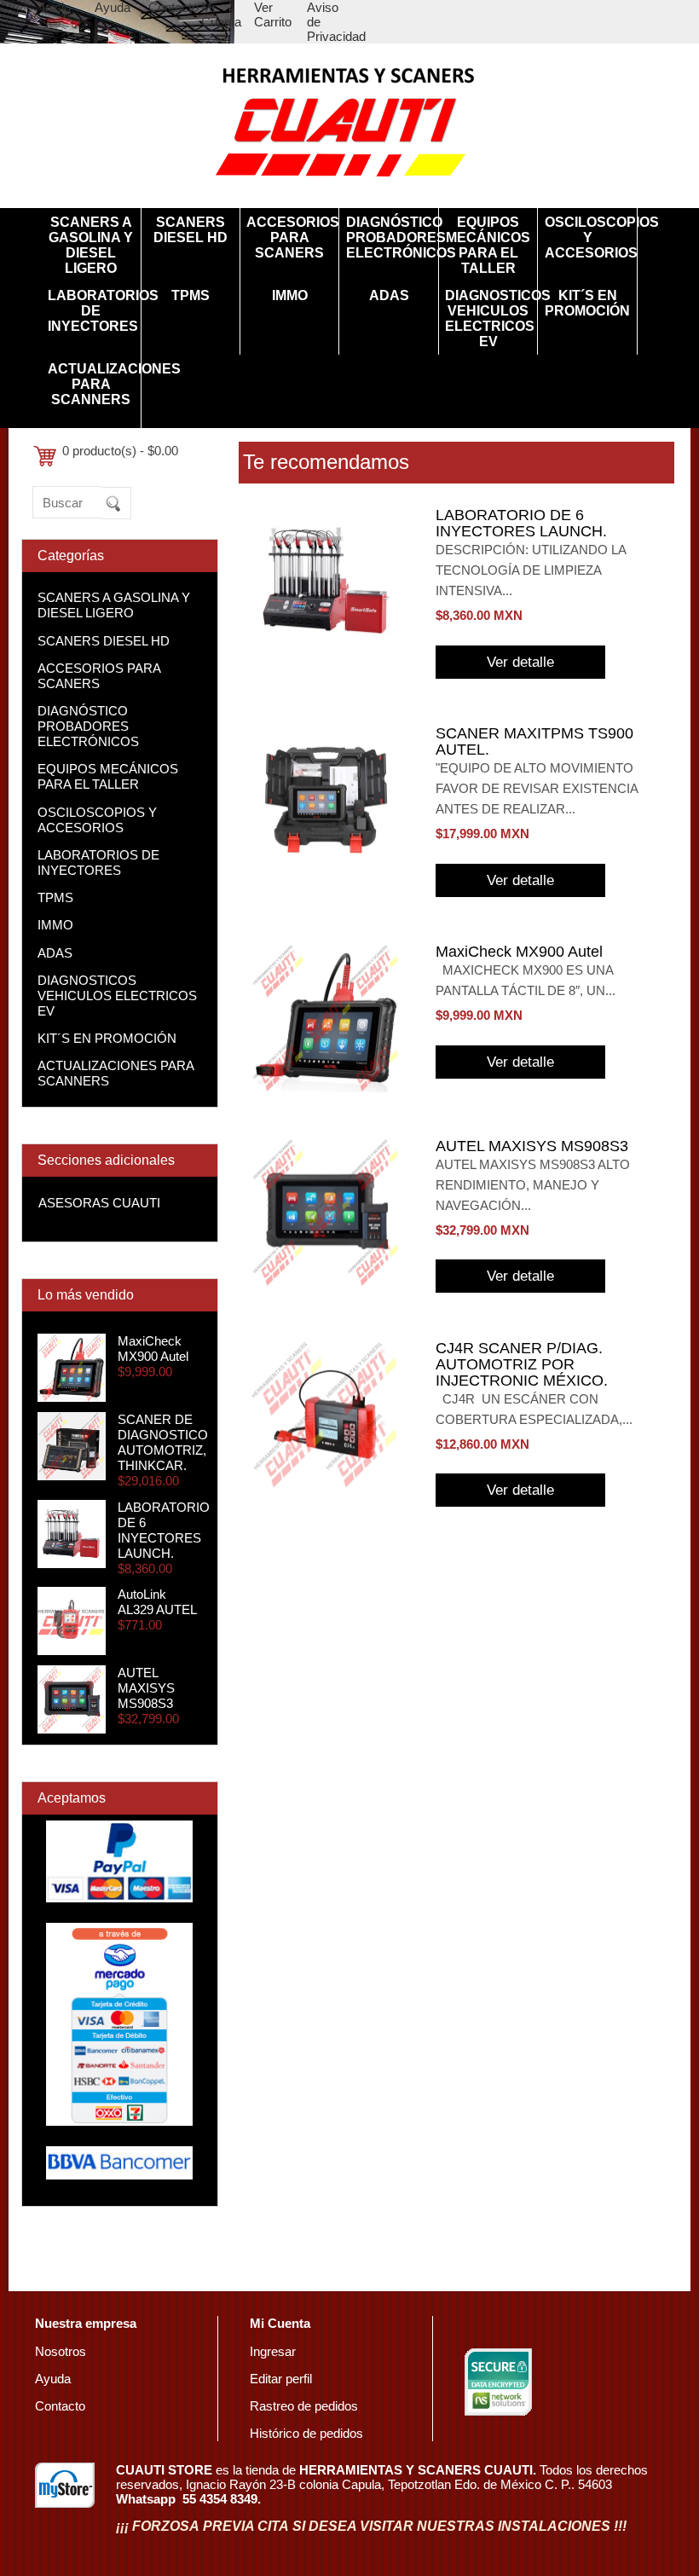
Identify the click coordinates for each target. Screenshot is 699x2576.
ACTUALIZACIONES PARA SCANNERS (91, 384)
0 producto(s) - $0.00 (120, 451)
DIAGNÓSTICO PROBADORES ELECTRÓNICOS (389, 237)
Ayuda (113, 7)
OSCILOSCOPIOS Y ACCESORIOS (588, 237)
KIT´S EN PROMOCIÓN (587, 303)
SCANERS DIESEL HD (191, 230)
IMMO (290, 295)
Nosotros (61, 2351)
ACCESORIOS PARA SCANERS (289, 237)
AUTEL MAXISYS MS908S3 (146, 1688)
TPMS (191, 295)
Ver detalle (520, 662)
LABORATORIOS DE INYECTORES (91, 311)
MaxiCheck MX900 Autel (153, 1349)
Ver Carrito (273, 14)
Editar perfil (281, 2379)
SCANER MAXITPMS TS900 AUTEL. (534, 741)
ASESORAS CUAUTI (99, 1203)
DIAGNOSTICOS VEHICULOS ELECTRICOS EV (488, 318)
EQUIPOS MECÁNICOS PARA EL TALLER (488, 245)
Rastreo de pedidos (304, 2406)
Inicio (56, 7)
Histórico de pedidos (306, 2433)
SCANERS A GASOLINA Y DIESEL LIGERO (91, 245)
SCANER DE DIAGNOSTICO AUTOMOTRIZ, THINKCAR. (163, 1442)
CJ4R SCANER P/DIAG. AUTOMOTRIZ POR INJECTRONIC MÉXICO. (522, 1364)
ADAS (389, 295)
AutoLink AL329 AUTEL (157, 1602)
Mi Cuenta (221, 14)
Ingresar (273, 2351)
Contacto (173, 7)
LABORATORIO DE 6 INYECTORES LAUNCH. (164, 1530)
